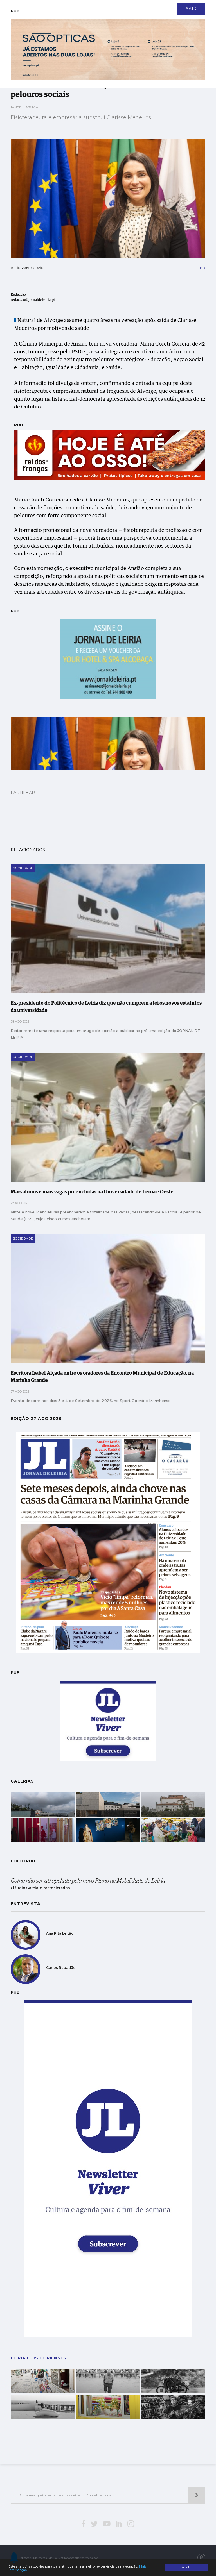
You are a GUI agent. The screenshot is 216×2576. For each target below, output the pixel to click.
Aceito (186, 2567)
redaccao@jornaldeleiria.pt (33, 300)
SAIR (191, 9)
